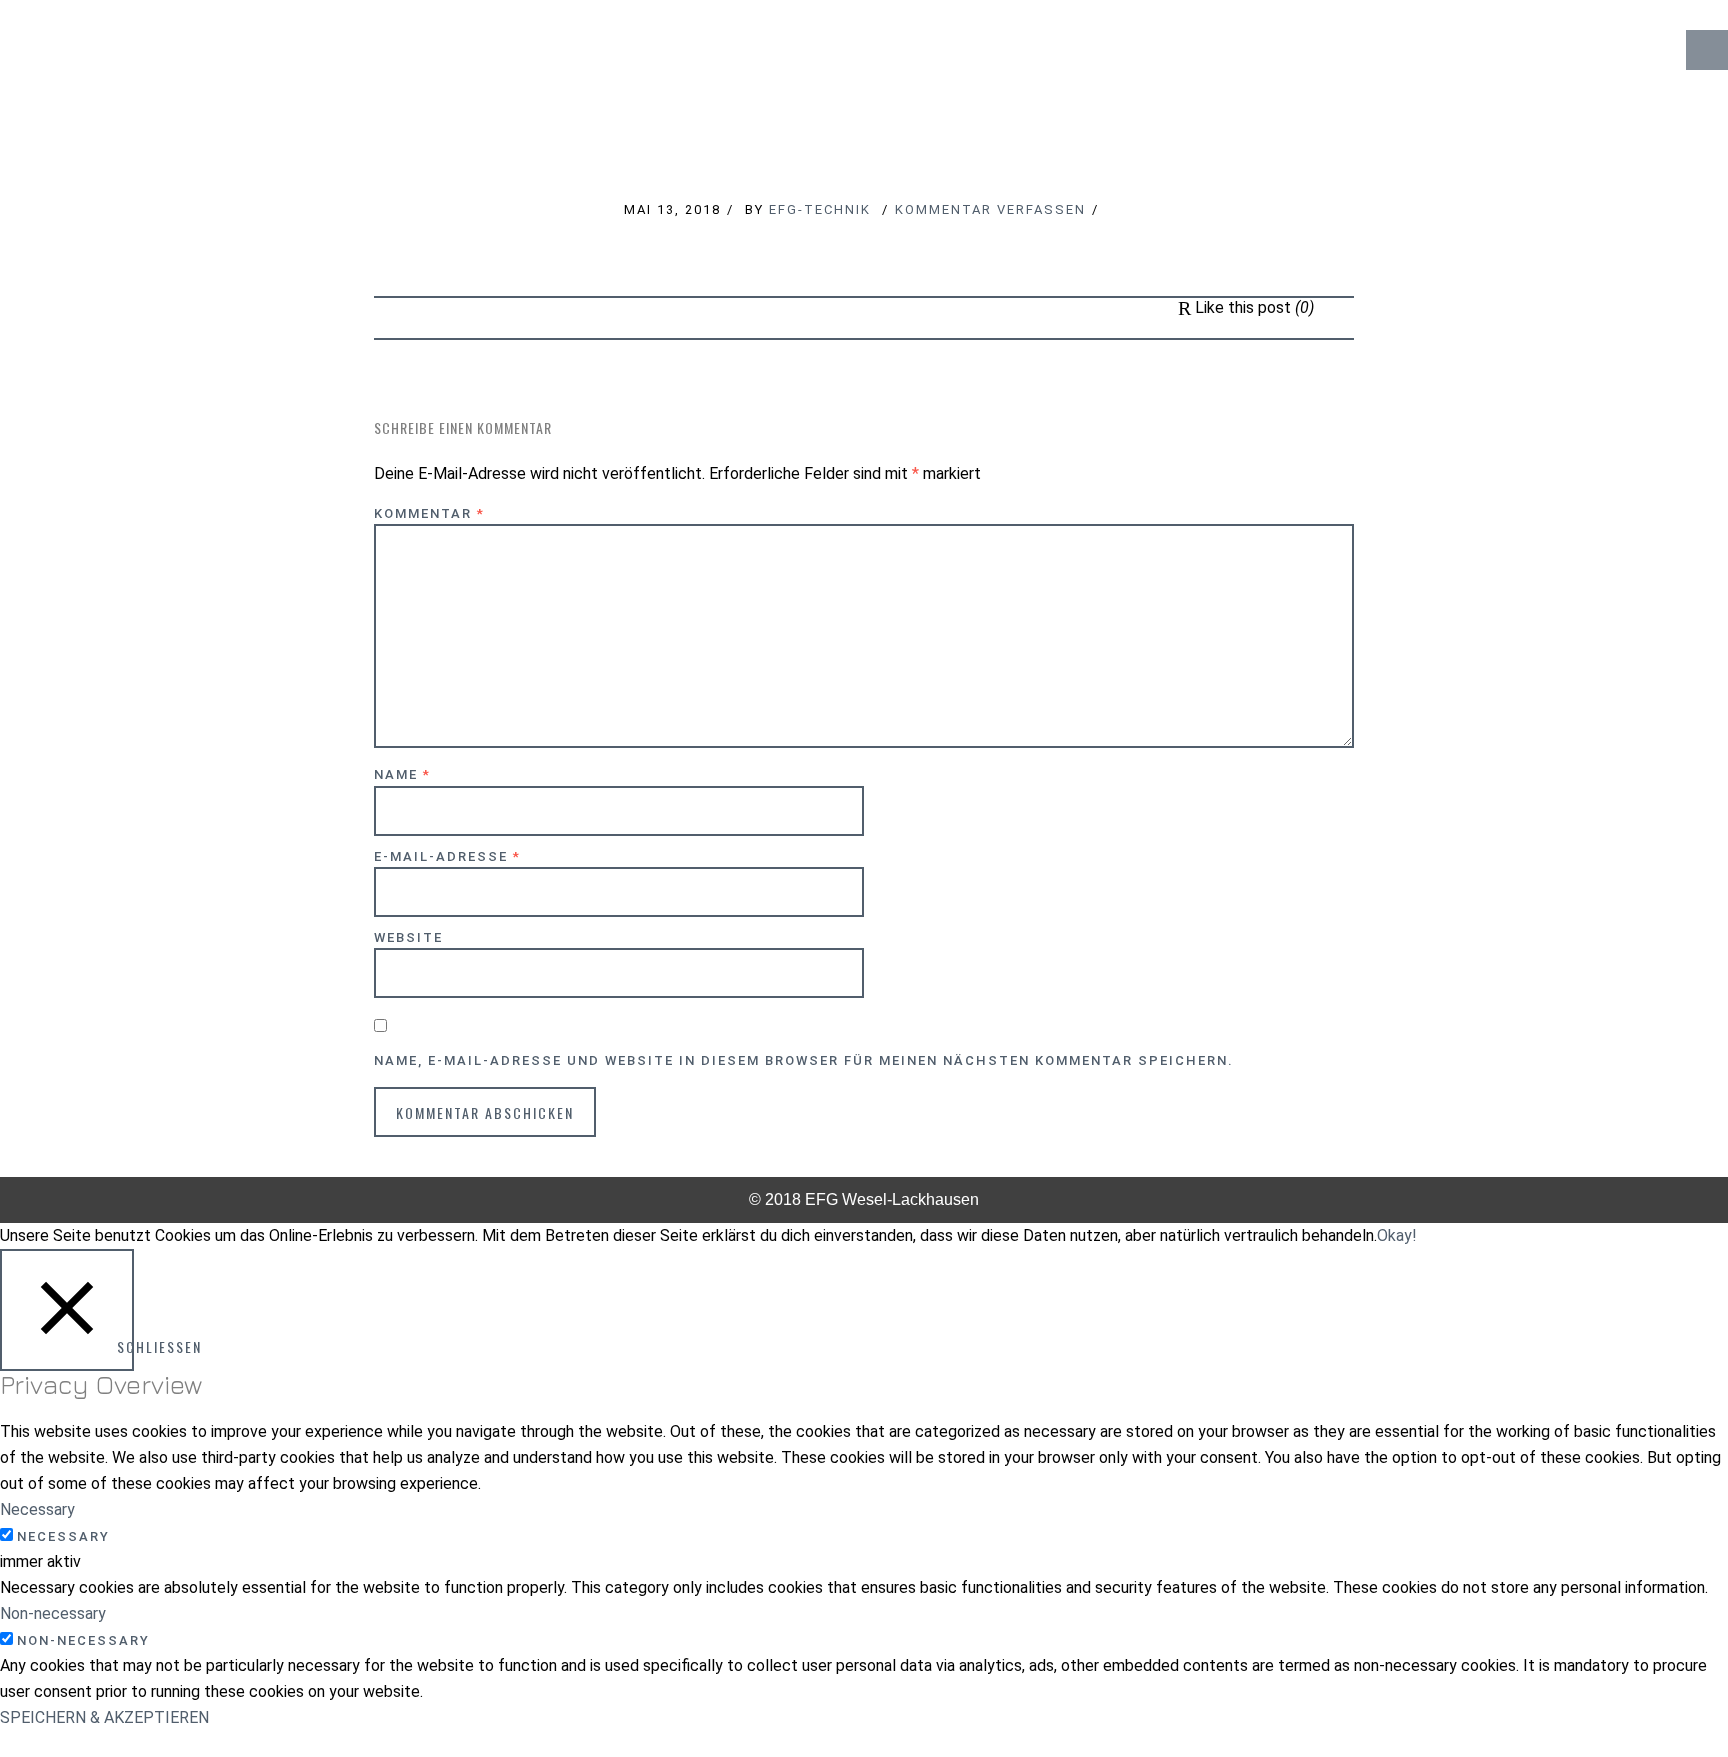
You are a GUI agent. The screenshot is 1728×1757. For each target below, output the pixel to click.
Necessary (63, 1536)
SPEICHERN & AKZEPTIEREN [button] (104, 1717)
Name (402, 774)
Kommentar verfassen (990, 209)
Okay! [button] (1397, 1235)
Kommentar (429, 513)
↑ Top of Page (1652, 1686)
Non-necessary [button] (53, 1613)
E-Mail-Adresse (447, 856)
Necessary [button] (37, 1509)
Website (408, 937)
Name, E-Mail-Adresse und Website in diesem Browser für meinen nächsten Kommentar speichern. (804, 1060)
